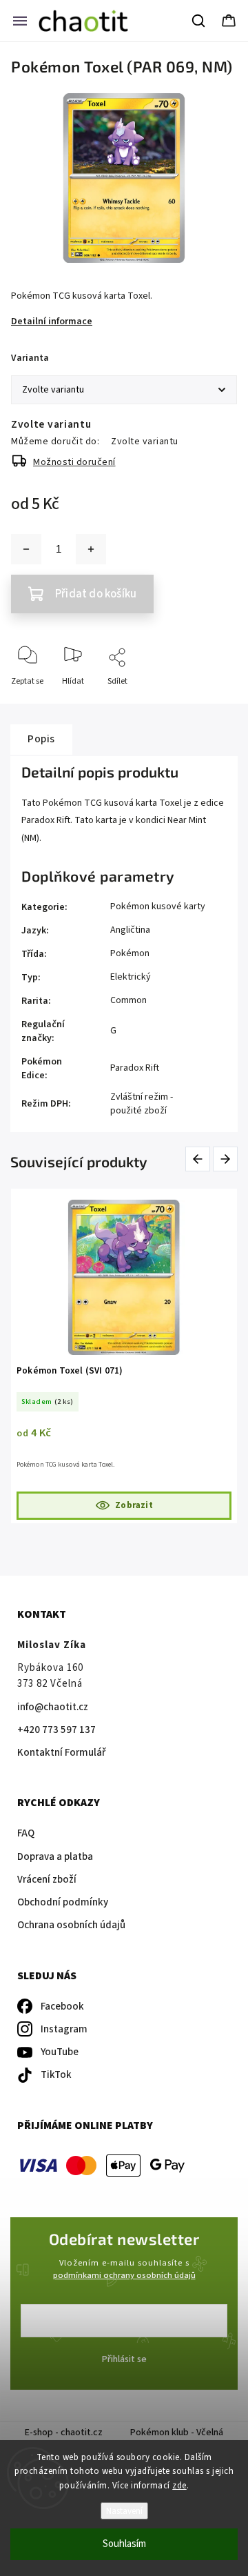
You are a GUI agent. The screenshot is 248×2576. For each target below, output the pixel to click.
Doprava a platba (55, 1857)
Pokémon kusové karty (158, 906)
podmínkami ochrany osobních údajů (124, 2275)
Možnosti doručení (74, 462)
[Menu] (20, 21)
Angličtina (130, 930)
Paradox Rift (135, 1068)
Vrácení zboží (47, 1880)
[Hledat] (199, 21)
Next (226, 1159)
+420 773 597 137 (56, 1730)
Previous (200, 1159)
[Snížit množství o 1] (26, 549)
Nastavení (124, 2511)
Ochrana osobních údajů (71, 1925)
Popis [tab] (41, 739)
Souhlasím (124, 2544)
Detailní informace (52, 321)
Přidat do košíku (96, 594)
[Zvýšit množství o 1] (91, 549)
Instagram (64, 2029)
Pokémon (130, 953)
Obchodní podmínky (63, 1902)
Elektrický (131, 977)
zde (179, 2486)
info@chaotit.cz (53, 1707)
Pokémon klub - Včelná (177, 2433)
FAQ (26, 1833)
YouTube (60, 2052)
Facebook (62, 2007)
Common (128, 1000)
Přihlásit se (124, 2359)
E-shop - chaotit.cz (64, 2433)
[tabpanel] (124, 1356)
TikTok (56, 2075)
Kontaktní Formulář (61, 1753)
